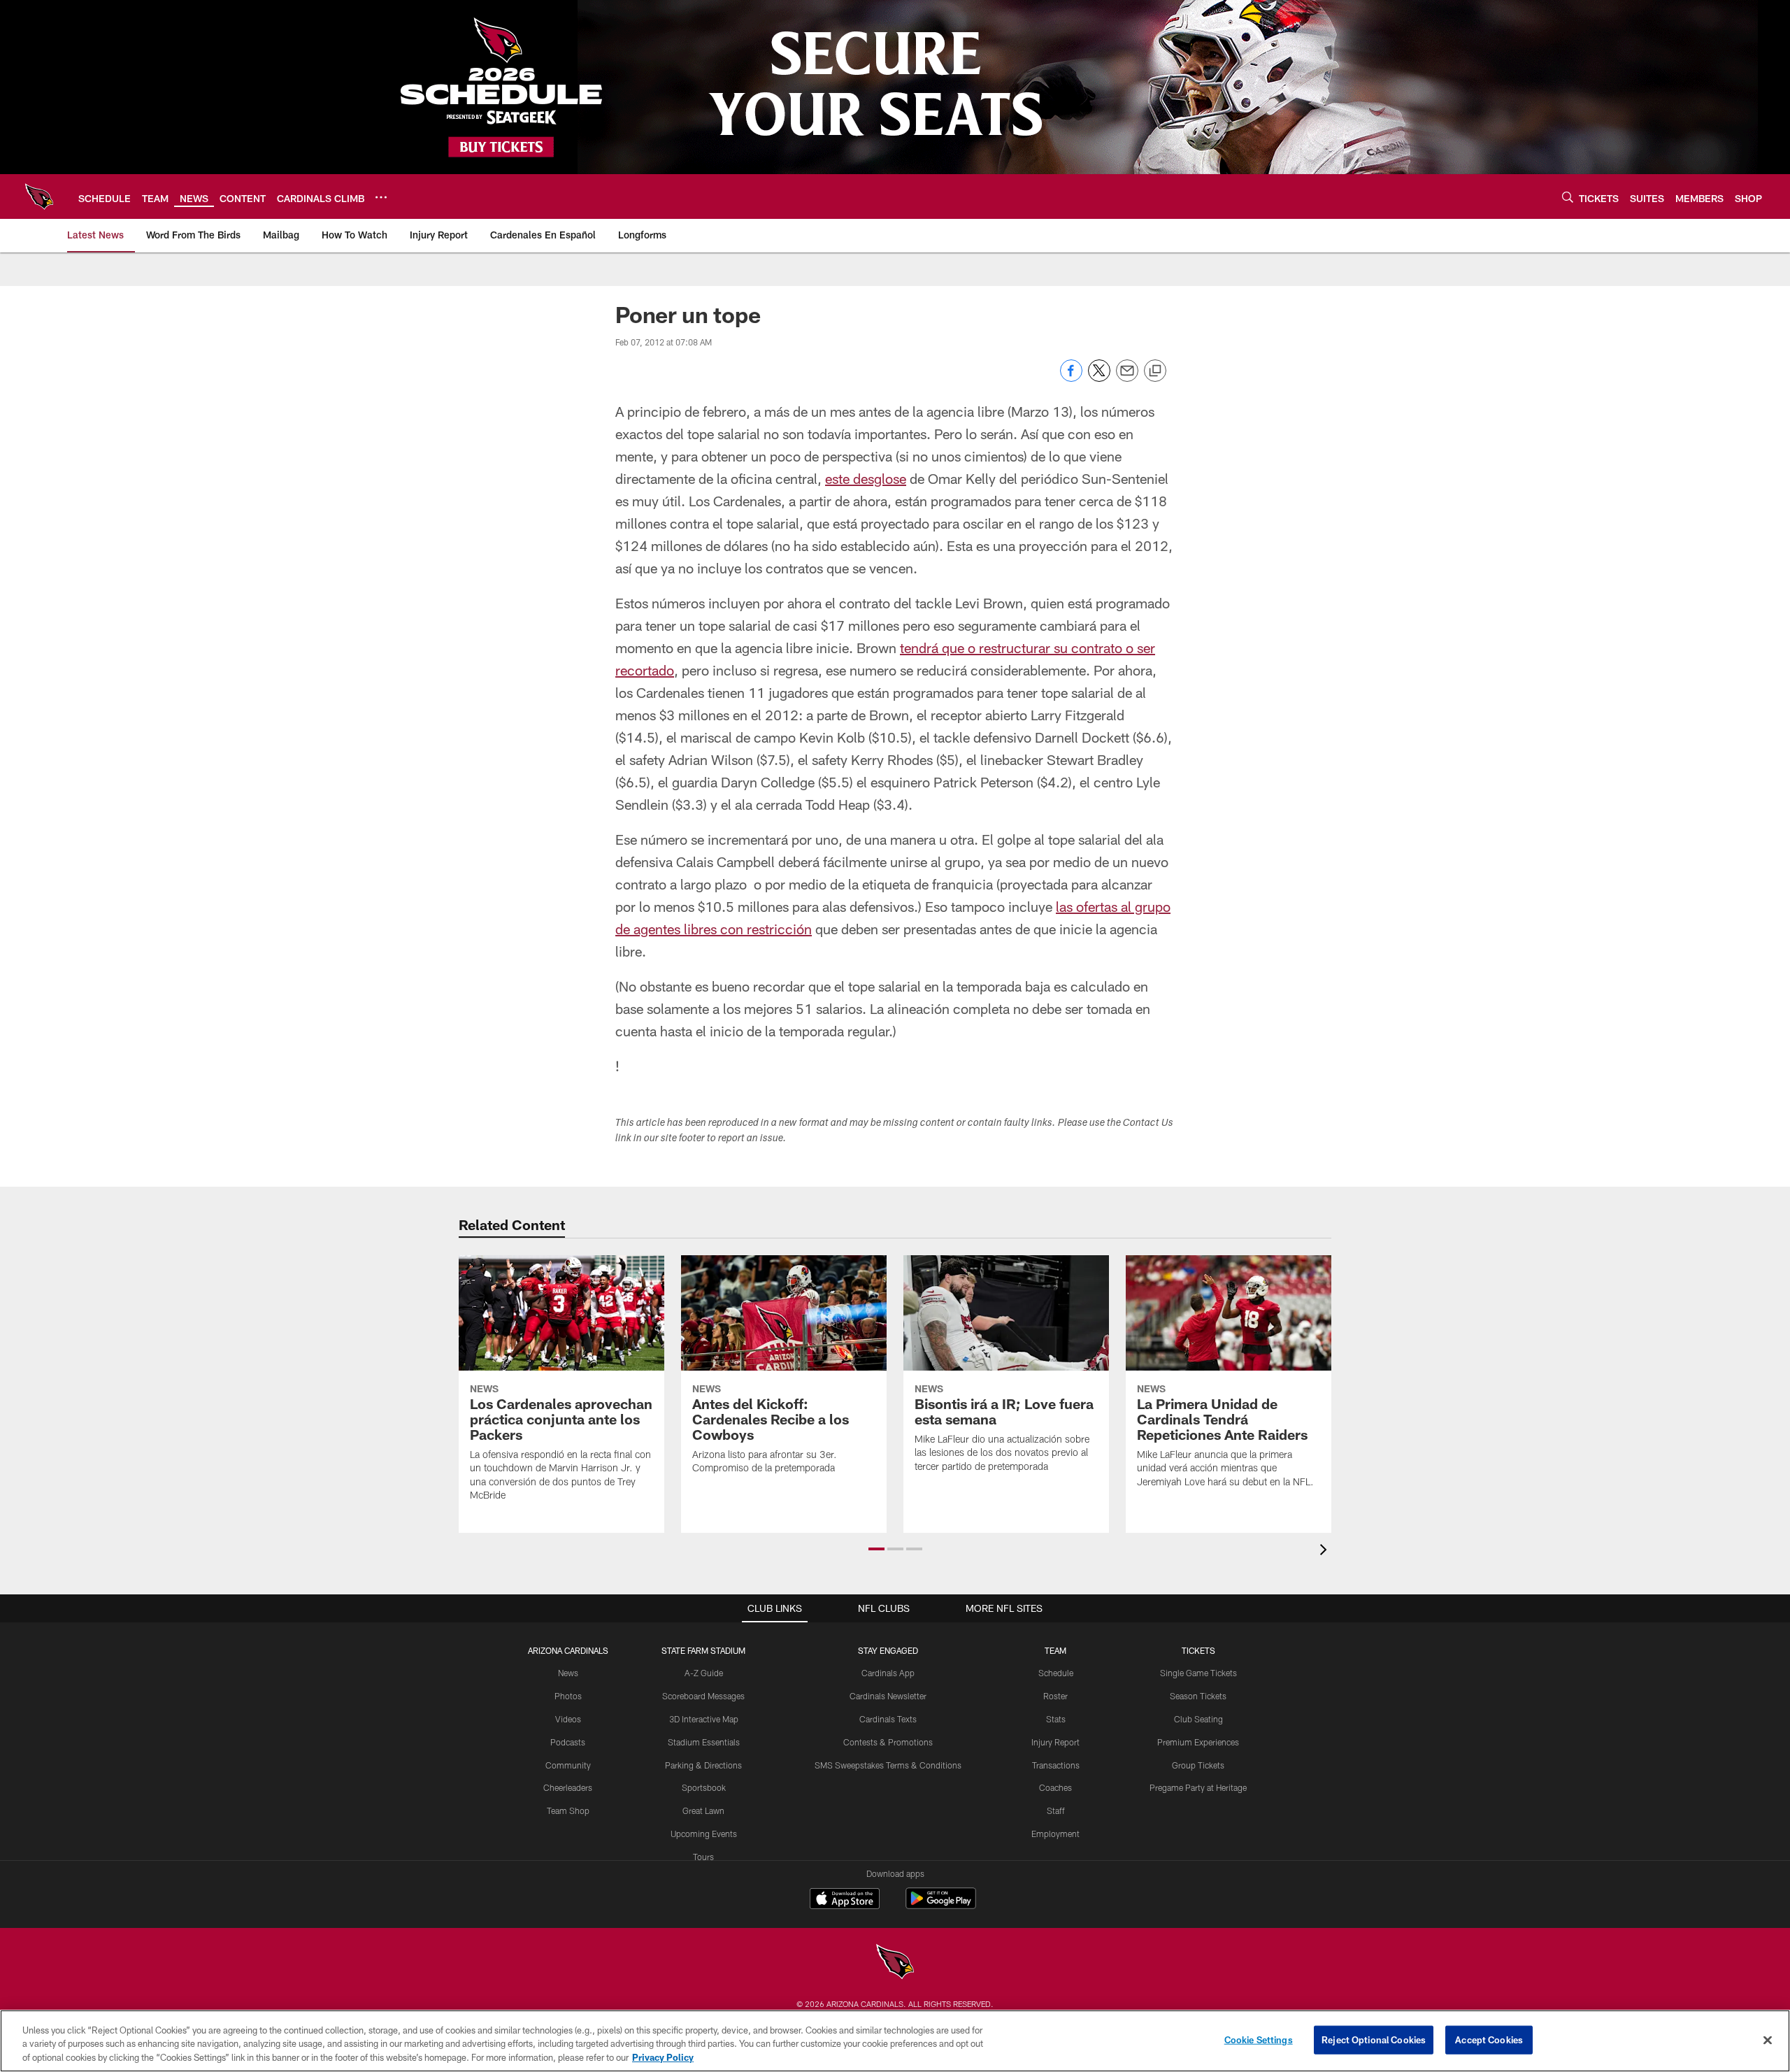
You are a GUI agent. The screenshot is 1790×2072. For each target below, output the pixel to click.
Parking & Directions (703, 1765)
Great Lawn (703, 1810)
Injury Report (1055, 1742)
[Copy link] (1155, 371)
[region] (895, 2041)
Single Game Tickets (1198, 1673)
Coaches (1055, 1787)
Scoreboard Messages (703, 1696)
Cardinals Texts (888, 1719)
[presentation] (1326, 1551)
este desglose (866, 478)
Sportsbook (704, 1787)
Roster (1055, 1696)
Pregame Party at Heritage (1198, 1787)
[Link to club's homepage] (39, 197)
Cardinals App (888, 1673)
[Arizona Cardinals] (895, 1963)
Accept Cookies (1489, 2039)
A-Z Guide (704, 1673)
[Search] (1568, 197)
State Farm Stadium (703, 1650)
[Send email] (1127, 378)
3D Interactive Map (704, 1719)
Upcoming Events (704, 1834)
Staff (1056, 1810)
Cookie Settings (1259, 2039)
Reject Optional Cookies (1374, 2039)
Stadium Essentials (704, 1742)
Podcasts (568, 1742)
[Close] (1768, 2040)
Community (568, 1765)
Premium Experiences (1198, 1742)
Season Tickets (1198, 1696)
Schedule (1056, 1673)
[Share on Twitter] (1099, 378)
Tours (703, 1857)
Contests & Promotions (888, 1742)
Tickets (1198, 1650)
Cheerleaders (568, 1787)
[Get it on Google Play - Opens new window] (941, 1905)
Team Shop (568, 1810)
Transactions (1056, 1765)
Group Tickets (1198, 1765)
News (568, 1673)
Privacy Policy (663, 2057)
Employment (1055, 1834)
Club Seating (1198, 1719)
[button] (876, 1549)
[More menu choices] (381, 197)
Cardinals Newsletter (888, 1696)
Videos (568, 1719)
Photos (568, 1696)
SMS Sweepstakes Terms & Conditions (888, 1765)
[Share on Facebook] (1071, 378)
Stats (1056, 1719)
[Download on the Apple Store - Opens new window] (845, 1900)
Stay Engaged (888, 1650)
